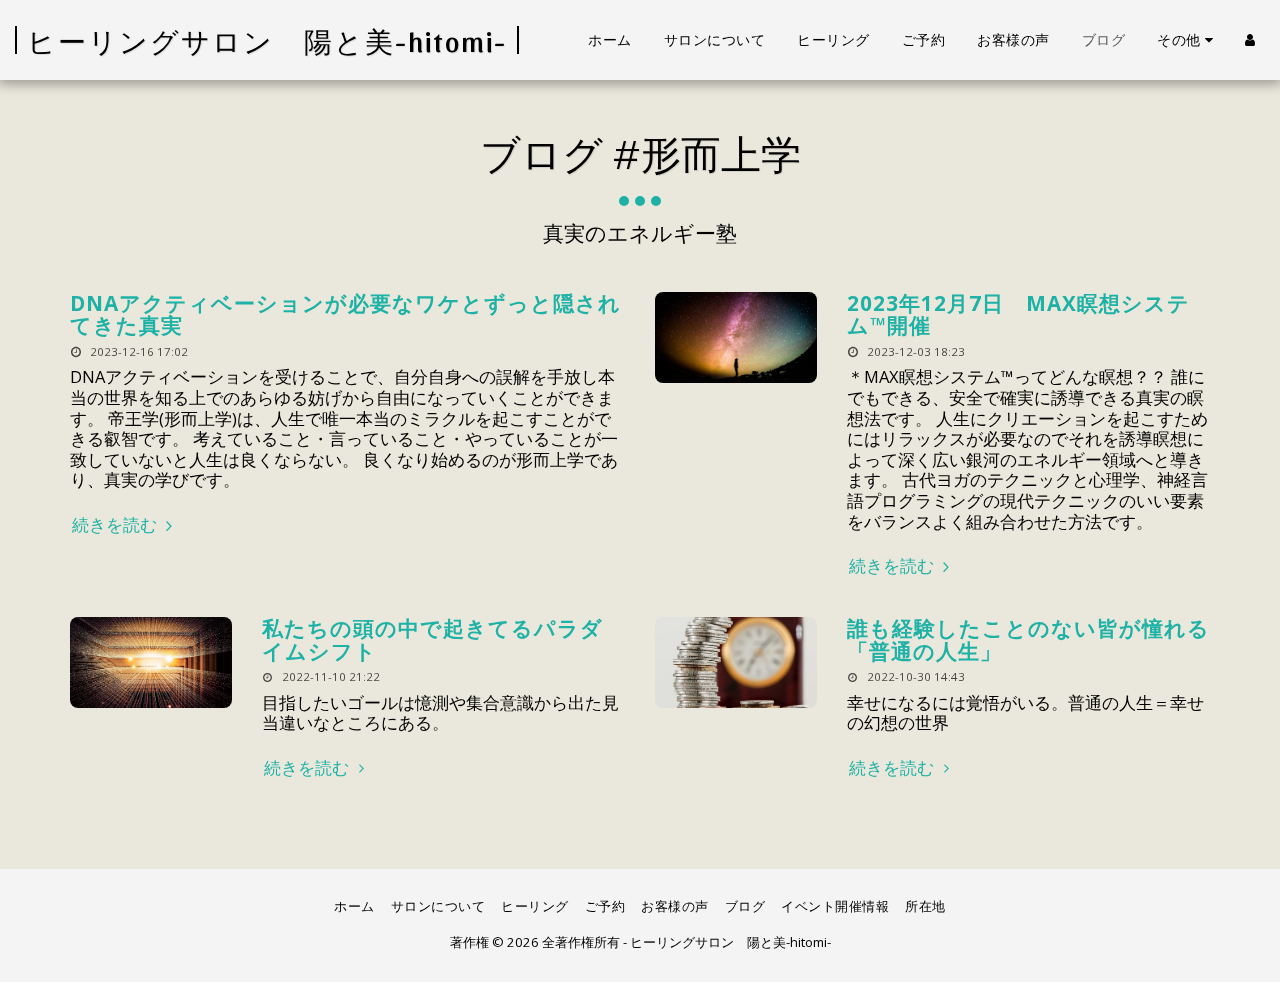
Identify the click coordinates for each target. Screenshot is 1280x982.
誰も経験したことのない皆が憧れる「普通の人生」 (1028, 639)
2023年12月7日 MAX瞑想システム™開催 (1018, 314)
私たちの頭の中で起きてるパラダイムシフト (432, 639)
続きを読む (116, 525)
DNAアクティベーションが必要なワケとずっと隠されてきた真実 (345, 314)
